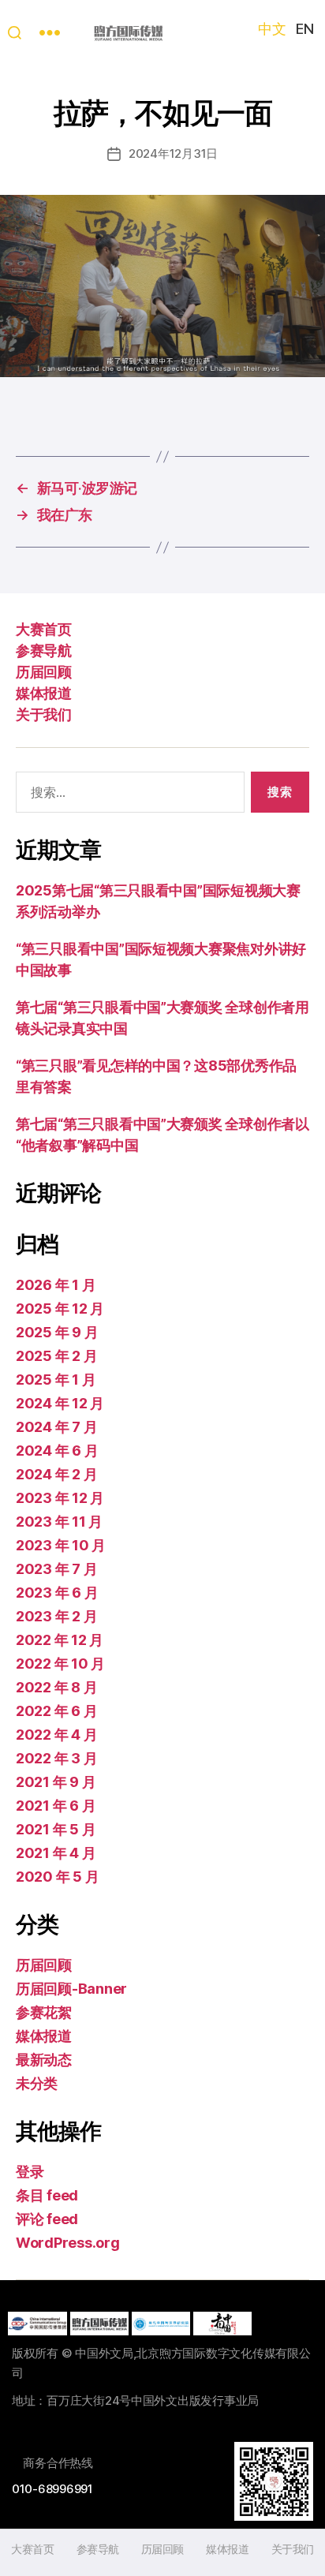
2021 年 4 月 (56, 1853)
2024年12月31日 (173, 153)
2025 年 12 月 (60, 1309)
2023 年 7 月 (56, 1569)
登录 (30, 2172)
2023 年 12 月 (60, 1498)
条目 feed (47, 2195)
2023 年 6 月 (57, 1593)
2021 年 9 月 (56, 1782)
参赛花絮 (44, 2012)
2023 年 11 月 (59, 1522)
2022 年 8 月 (56, 1687)
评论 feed (47, 2219)
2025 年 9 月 (57, 1332)
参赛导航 (43, 651)
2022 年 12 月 (60, 1640)
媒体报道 (43, 693)
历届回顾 (43, 672)
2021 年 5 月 (56, 1829)
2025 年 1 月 (56, 1380)
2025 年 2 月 (56, 1356)
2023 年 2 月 (56, 1616)
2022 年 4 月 (56, 1735)
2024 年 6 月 (57, 1451)
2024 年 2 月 (56, 1474)
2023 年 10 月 (61, 1545)
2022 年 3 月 (56, 1758)
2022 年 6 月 (56, 1711)
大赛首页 (43, 629)
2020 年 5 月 (57, 1877)
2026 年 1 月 (56, 1285)
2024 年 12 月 (60, 1403)
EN (304, 29)
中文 (272, 29)
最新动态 (44, 2060)
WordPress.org (68, 2243)
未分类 (37, 2083)
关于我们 (43, 714)
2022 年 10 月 (60, 1664)
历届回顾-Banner (71, 1989)
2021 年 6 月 (56, 1806)
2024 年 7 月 (56, 1427)
